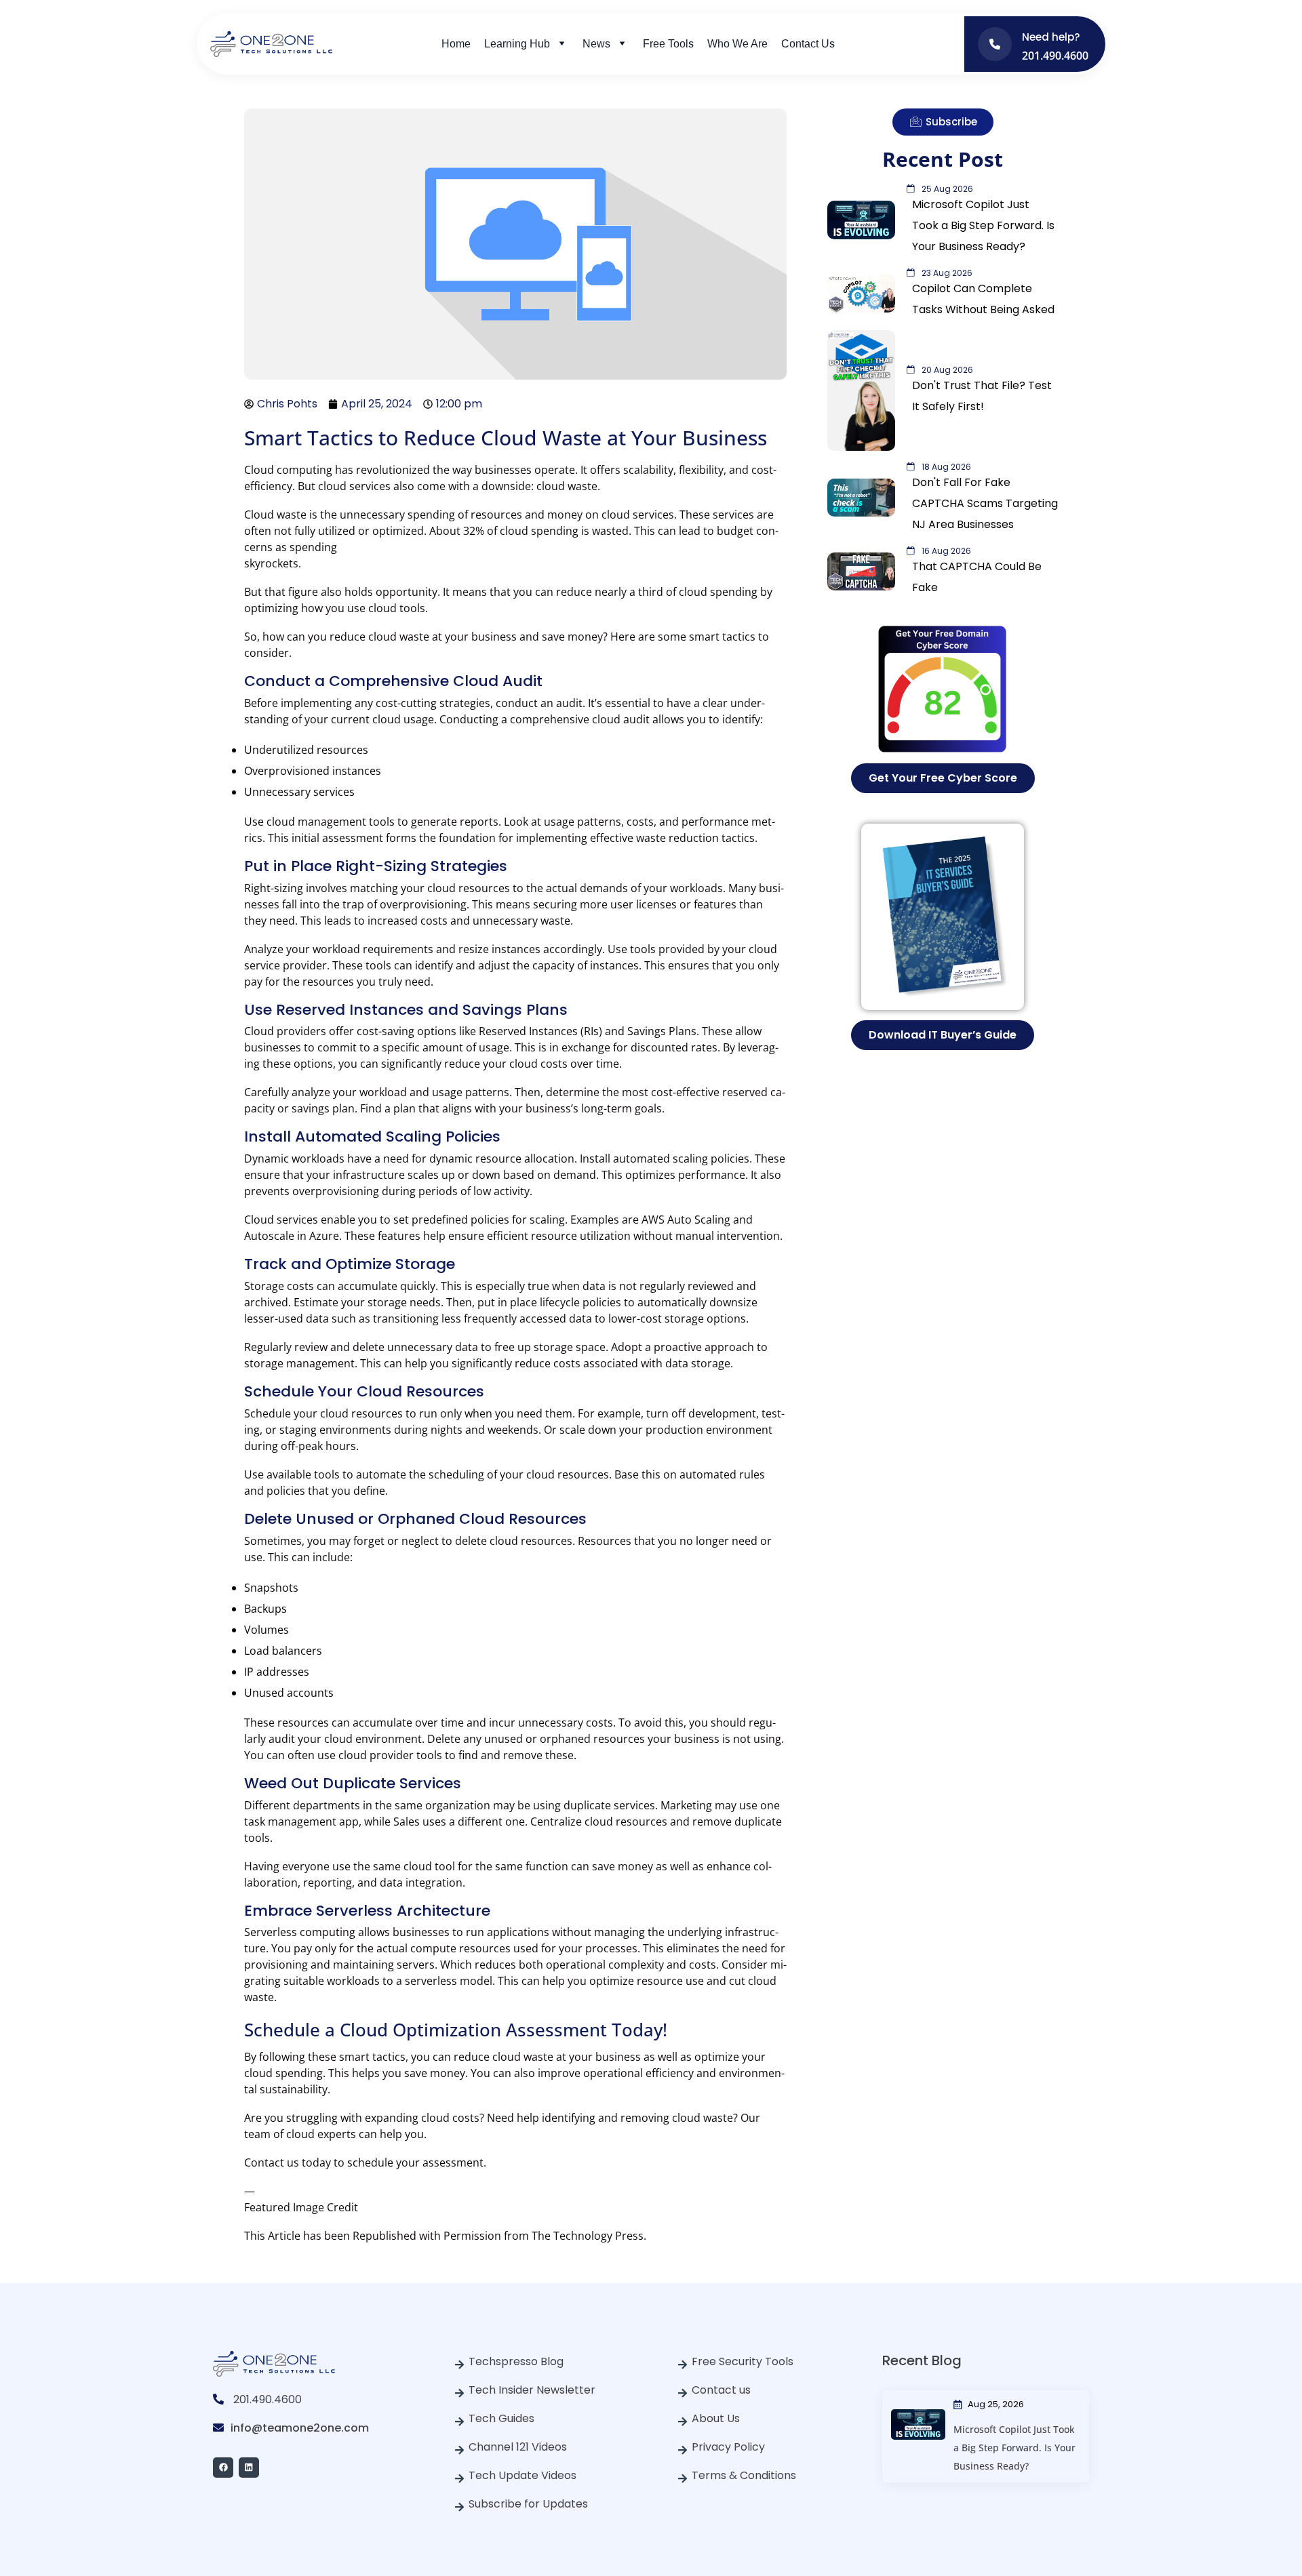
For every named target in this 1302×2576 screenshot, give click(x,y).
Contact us (721, 2390)
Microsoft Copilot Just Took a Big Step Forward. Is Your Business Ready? (1014, 2448)
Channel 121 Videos (518, 2447)
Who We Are (737, 44)
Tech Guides (501, 2418)
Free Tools (668, 44)
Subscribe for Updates (528, 2504)
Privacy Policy (728, 2447)
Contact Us (808, 44)
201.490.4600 (268, 2399)
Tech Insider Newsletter (532, 2390)
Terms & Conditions (744, 2475)
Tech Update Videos (522, 2475)
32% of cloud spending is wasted (546, 531)
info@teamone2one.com (300, 2428)
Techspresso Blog (516, 2361)
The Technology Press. (589, 2236)
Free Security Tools (743, 2361)
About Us (716, 2418)
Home (456, 44)
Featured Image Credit (301, 2207)
